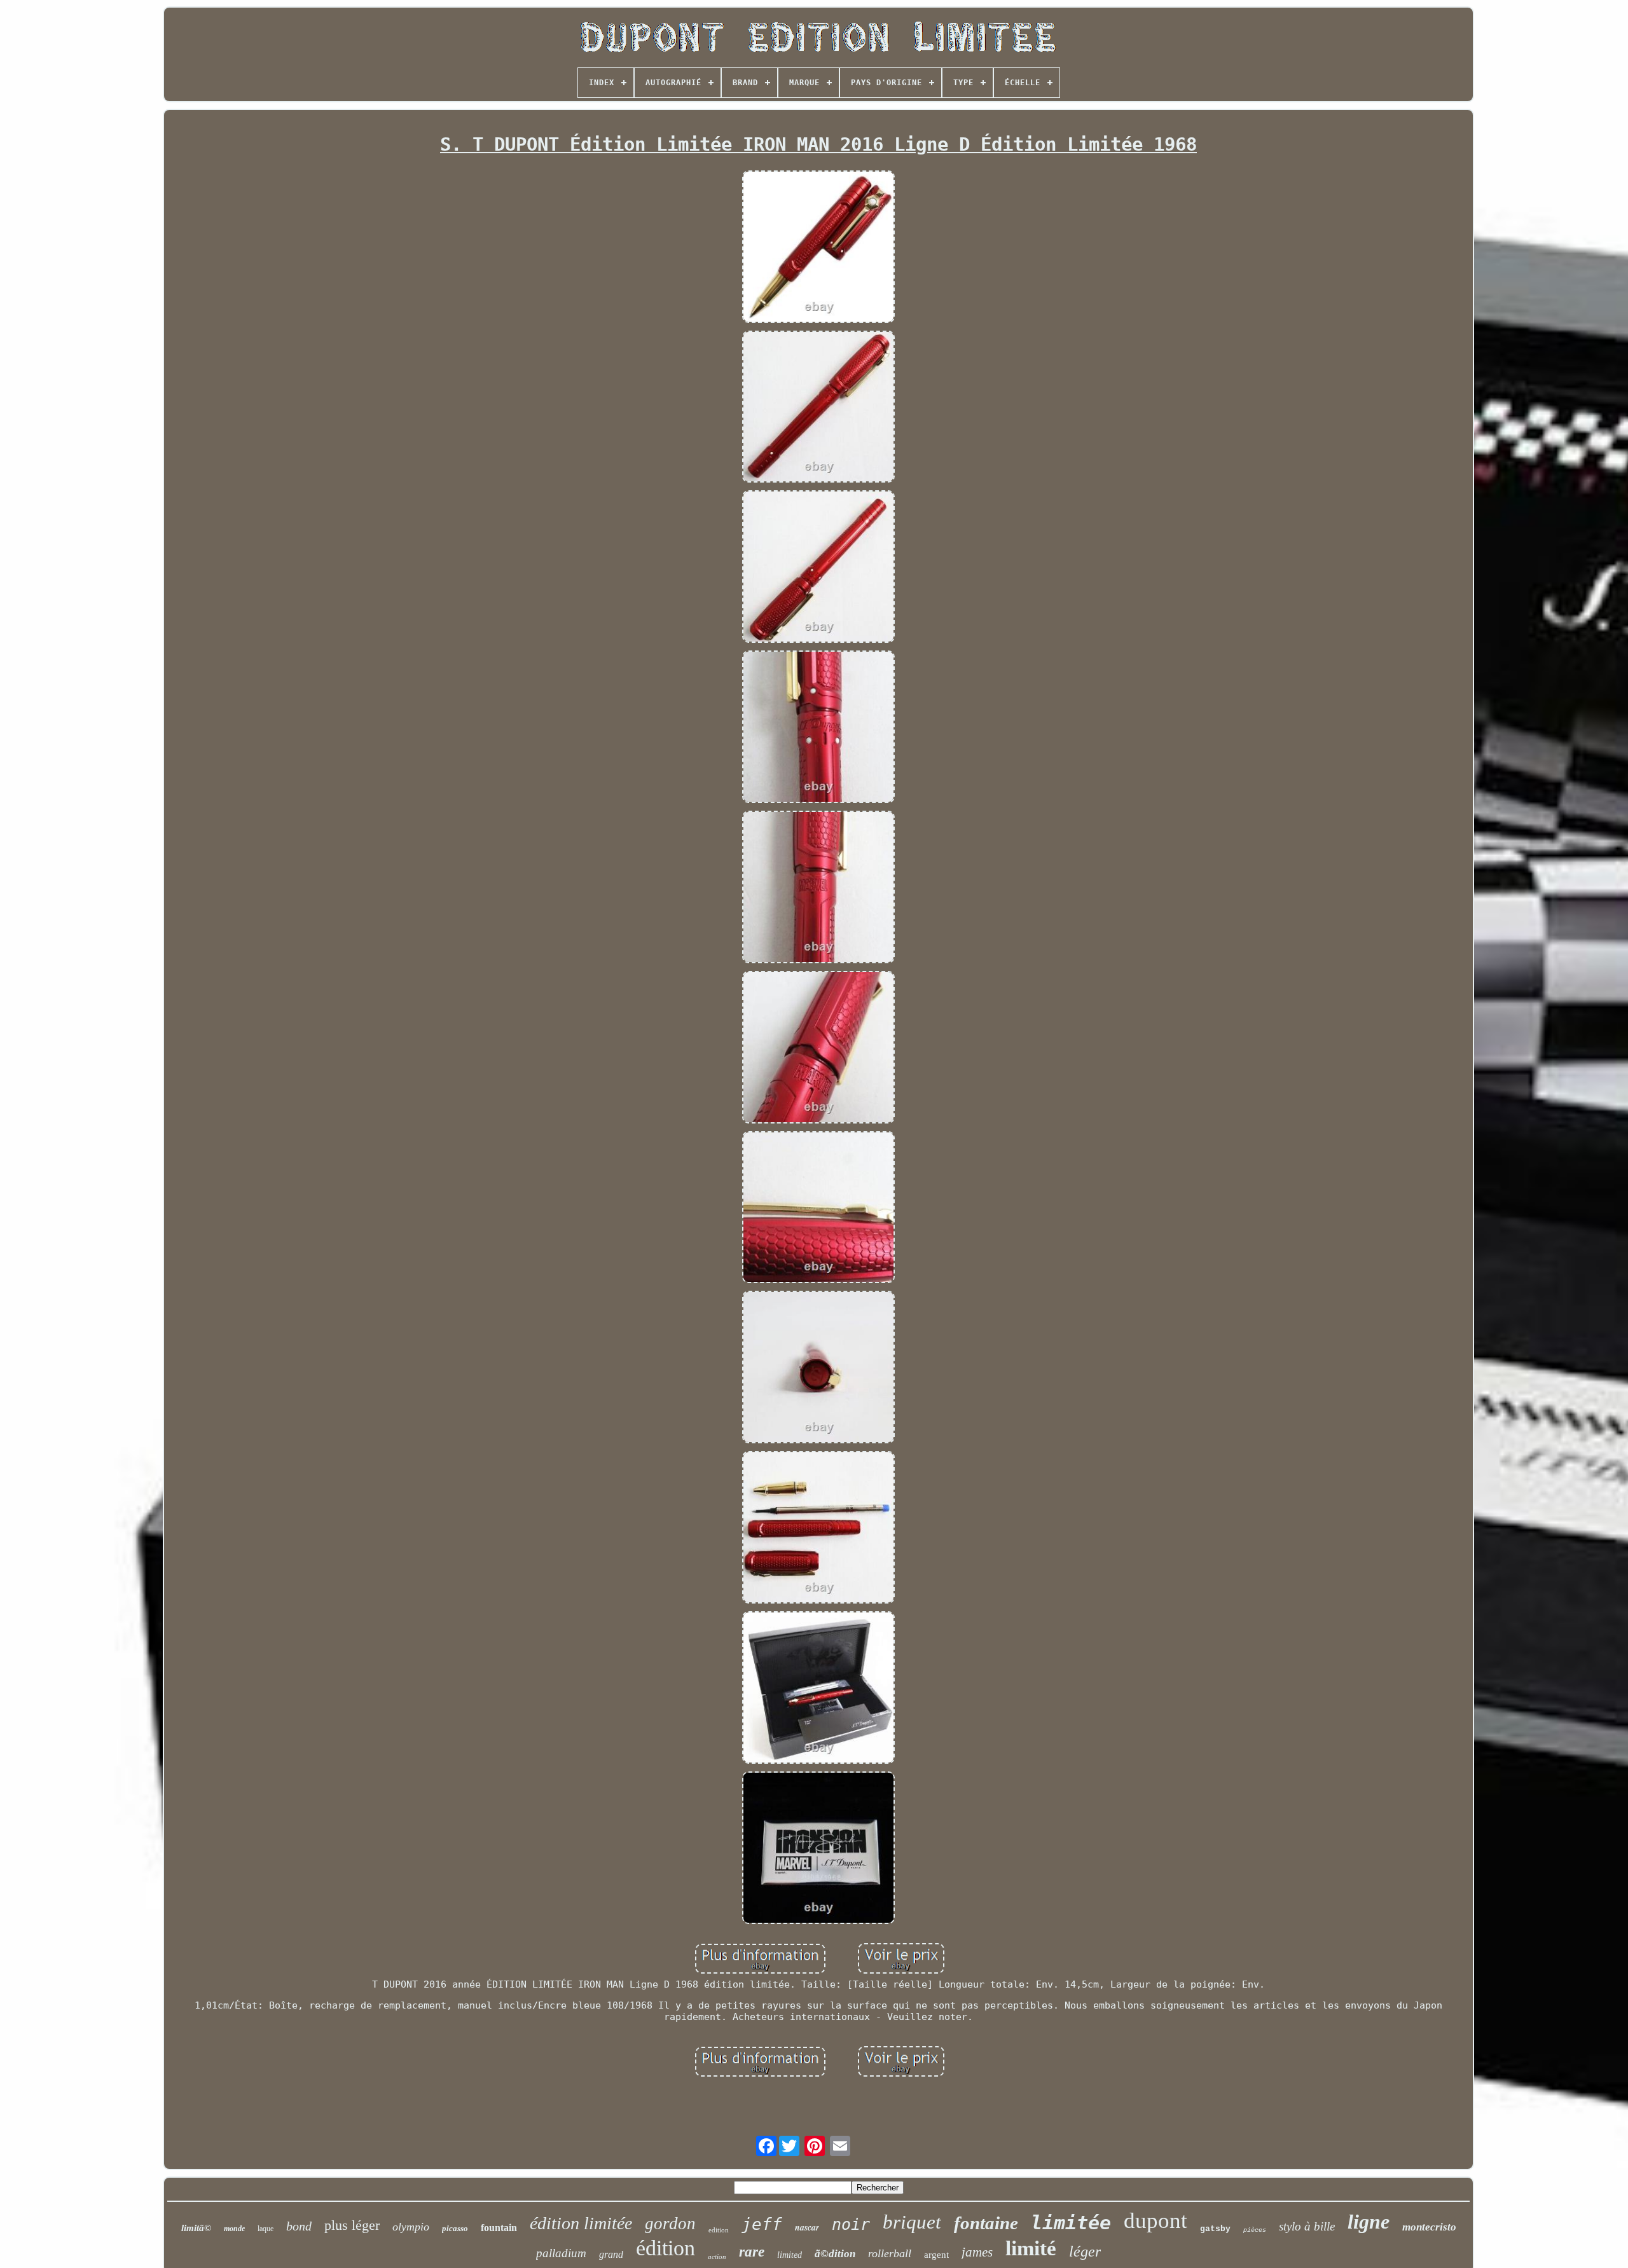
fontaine (986, 2223)
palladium (561, 2253)
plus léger (352, 2225)
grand (611, 2254)
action (717, 2257)
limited (790, 2255)
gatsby (1215, 2229)
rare (752, 2252)
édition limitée (581, 2223)
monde (234, 2229)
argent (936, 2255)
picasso (455, 2228)
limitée (1071, 2223)
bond (299, 2226)
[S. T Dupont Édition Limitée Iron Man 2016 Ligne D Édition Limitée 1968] (818, 248)
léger (1085, 2251)
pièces (1255, 2230)
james (977, 2252)
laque (266, 2229)
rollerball (890, 2253)
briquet (912, 2222)
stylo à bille (1307, 2226)
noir (851, 2224)
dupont (1155, 2221)
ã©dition (835, 2254)
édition (666, 2248)
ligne (1369, 2222)
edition (719, 2230)
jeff (762, 2224)
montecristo (1429, 2227)
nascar (807, 2227)
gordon (670, 2223)
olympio (411, 2227)
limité (1031, 2248)
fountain (499, 2228)
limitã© (196, 2228)
